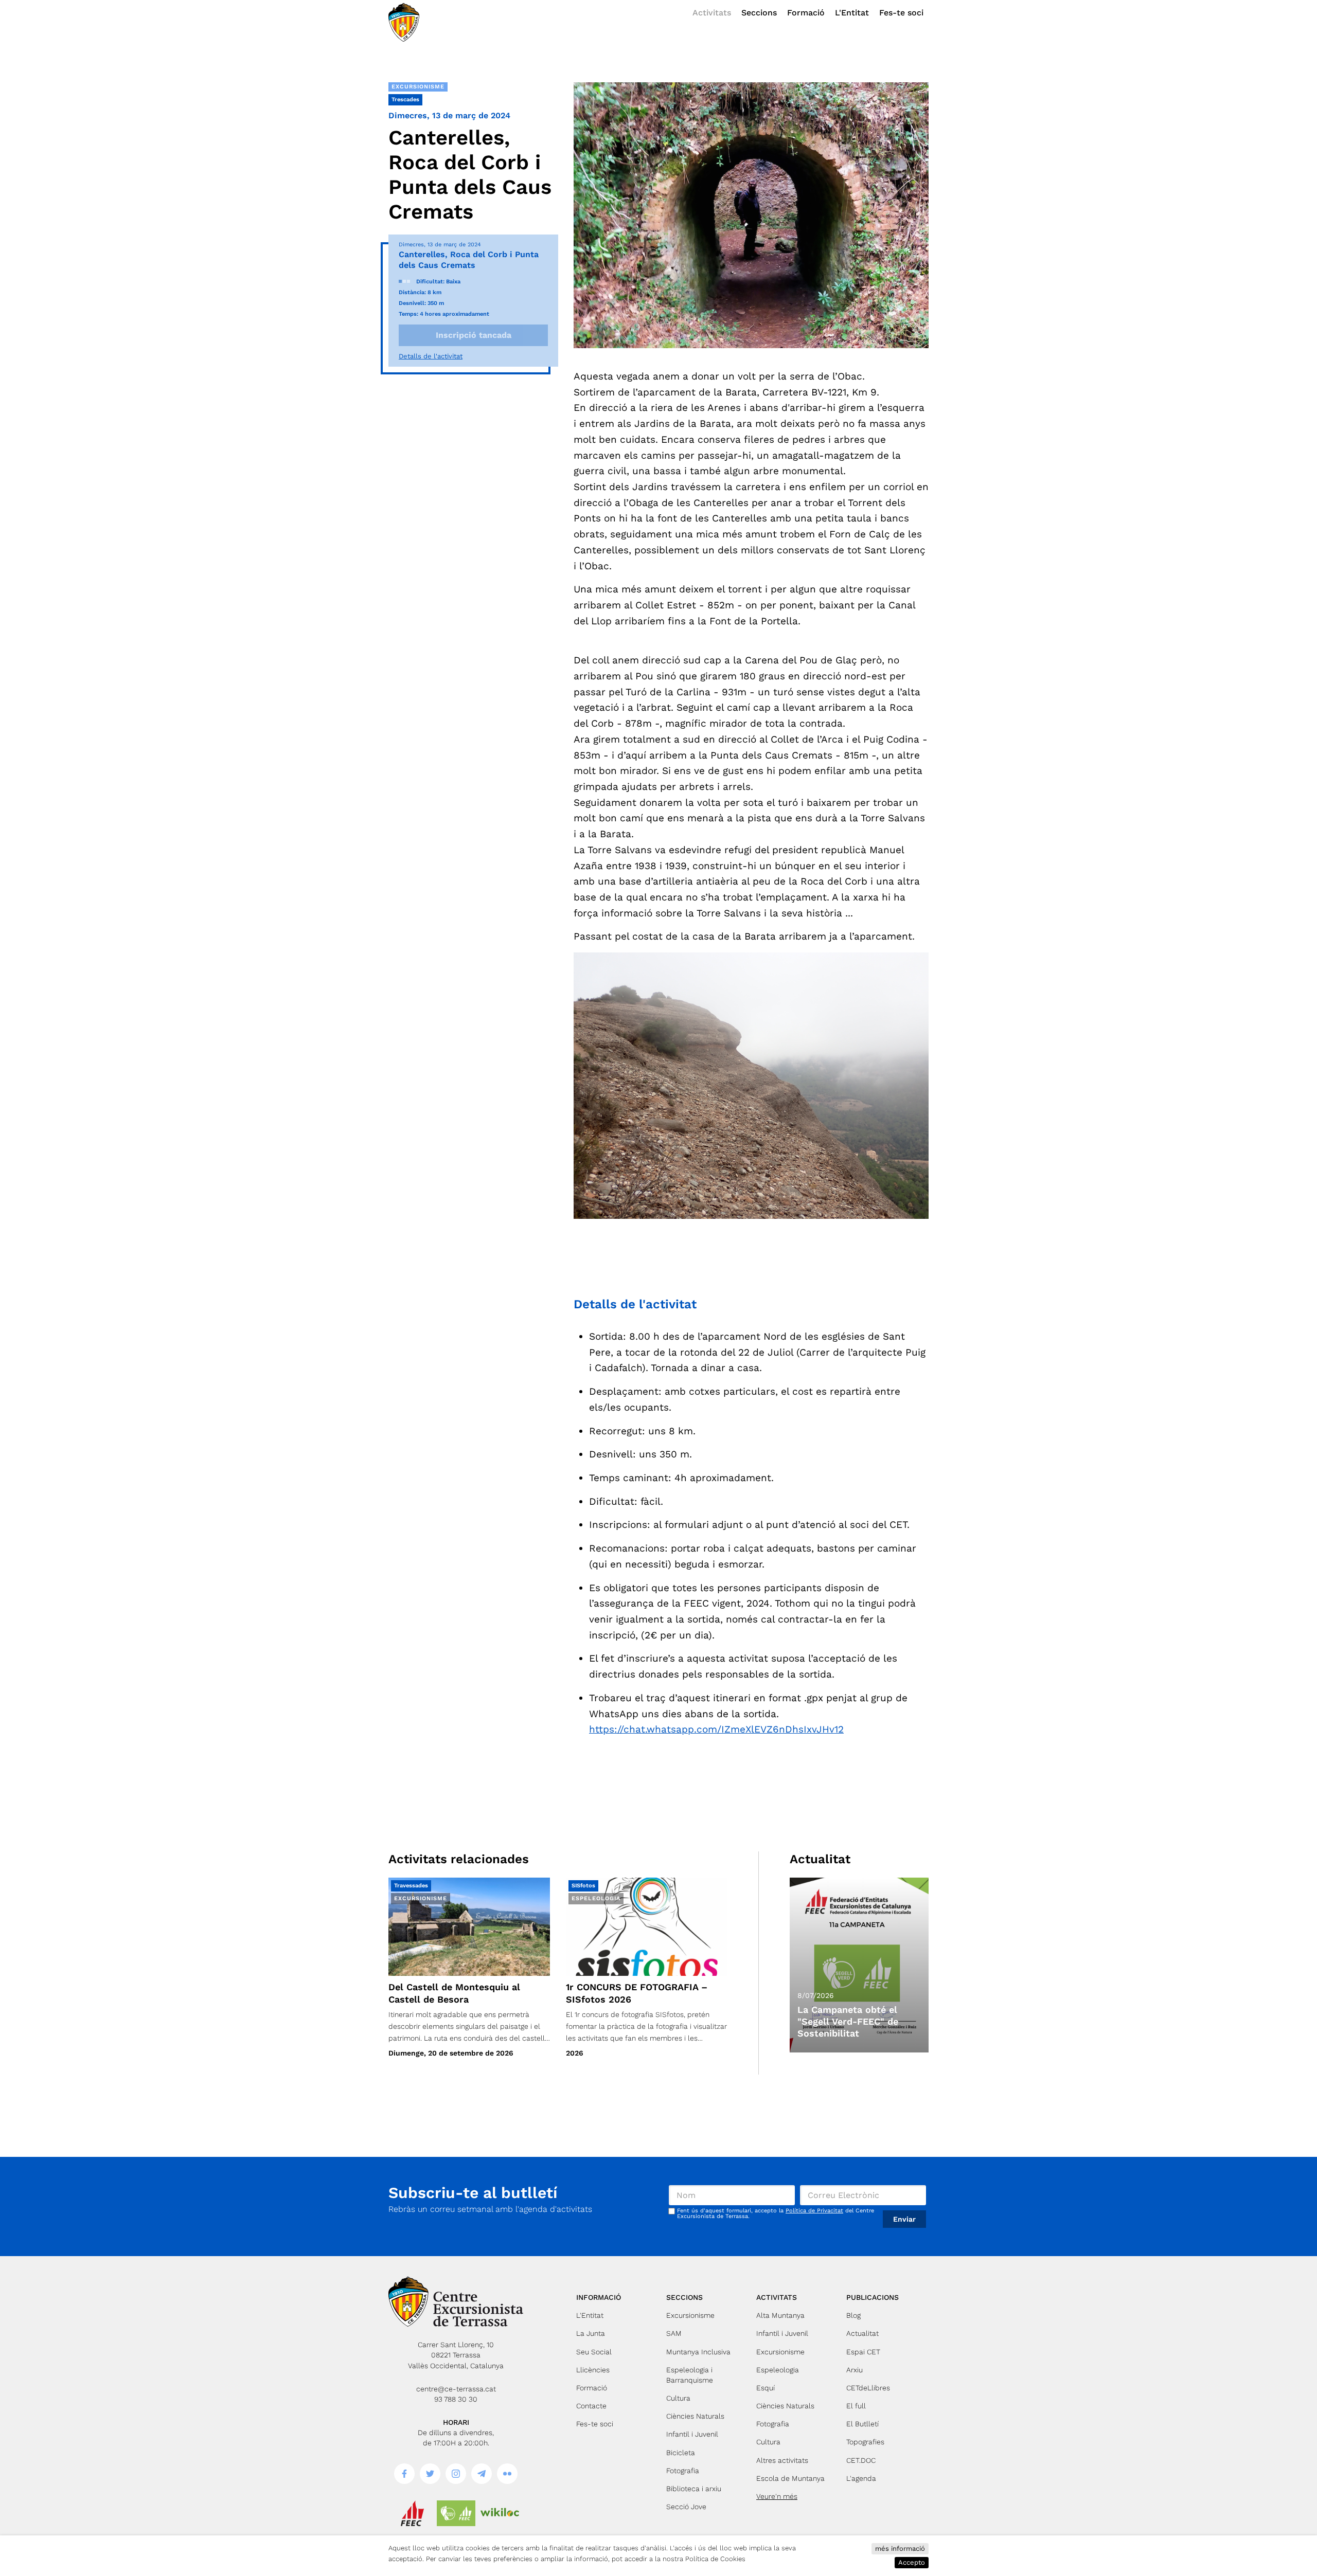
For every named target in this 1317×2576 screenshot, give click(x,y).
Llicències (593, 2370)
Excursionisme (418, 87)
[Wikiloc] (500, 2513)
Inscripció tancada (474, 335)
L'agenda (861, 2478)
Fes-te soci (901, 13)
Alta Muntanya (780, 2315)
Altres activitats (782, 2460)
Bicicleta (681, 2453)
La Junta (591, 2333)
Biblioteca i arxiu (694, 2489)
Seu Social (594, 2352)
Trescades (405, 100)
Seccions (759, 13)
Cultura (678, 2398)
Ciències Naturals (695, 2416)
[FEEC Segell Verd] (456, 2513)
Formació (806, 13)
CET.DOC (861, 2460)
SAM (674, 2333)
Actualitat (862, 2333)
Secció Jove (686, 2507)
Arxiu (855, 2370)
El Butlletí (862, 2424)
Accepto (912, 2562)
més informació (900, 2548)
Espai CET (863, 2352)
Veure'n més (777, 2496)
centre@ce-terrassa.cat (456, 2389)
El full (856, 2406)
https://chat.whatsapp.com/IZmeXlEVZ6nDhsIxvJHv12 (716, 1729)
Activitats (712, 13)
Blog (853, 2315)
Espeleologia (778, 2370)
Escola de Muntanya (790, 2478)
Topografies (865, 2442)
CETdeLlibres (868, 2388)
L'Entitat (852, 13)
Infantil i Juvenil (692, 2434)
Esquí (766, 2388)
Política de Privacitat (814, 2211)
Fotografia (683, 2471)
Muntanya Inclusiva (698, 2352)
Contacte (591, 2406)
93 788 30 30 (456, 2399)
